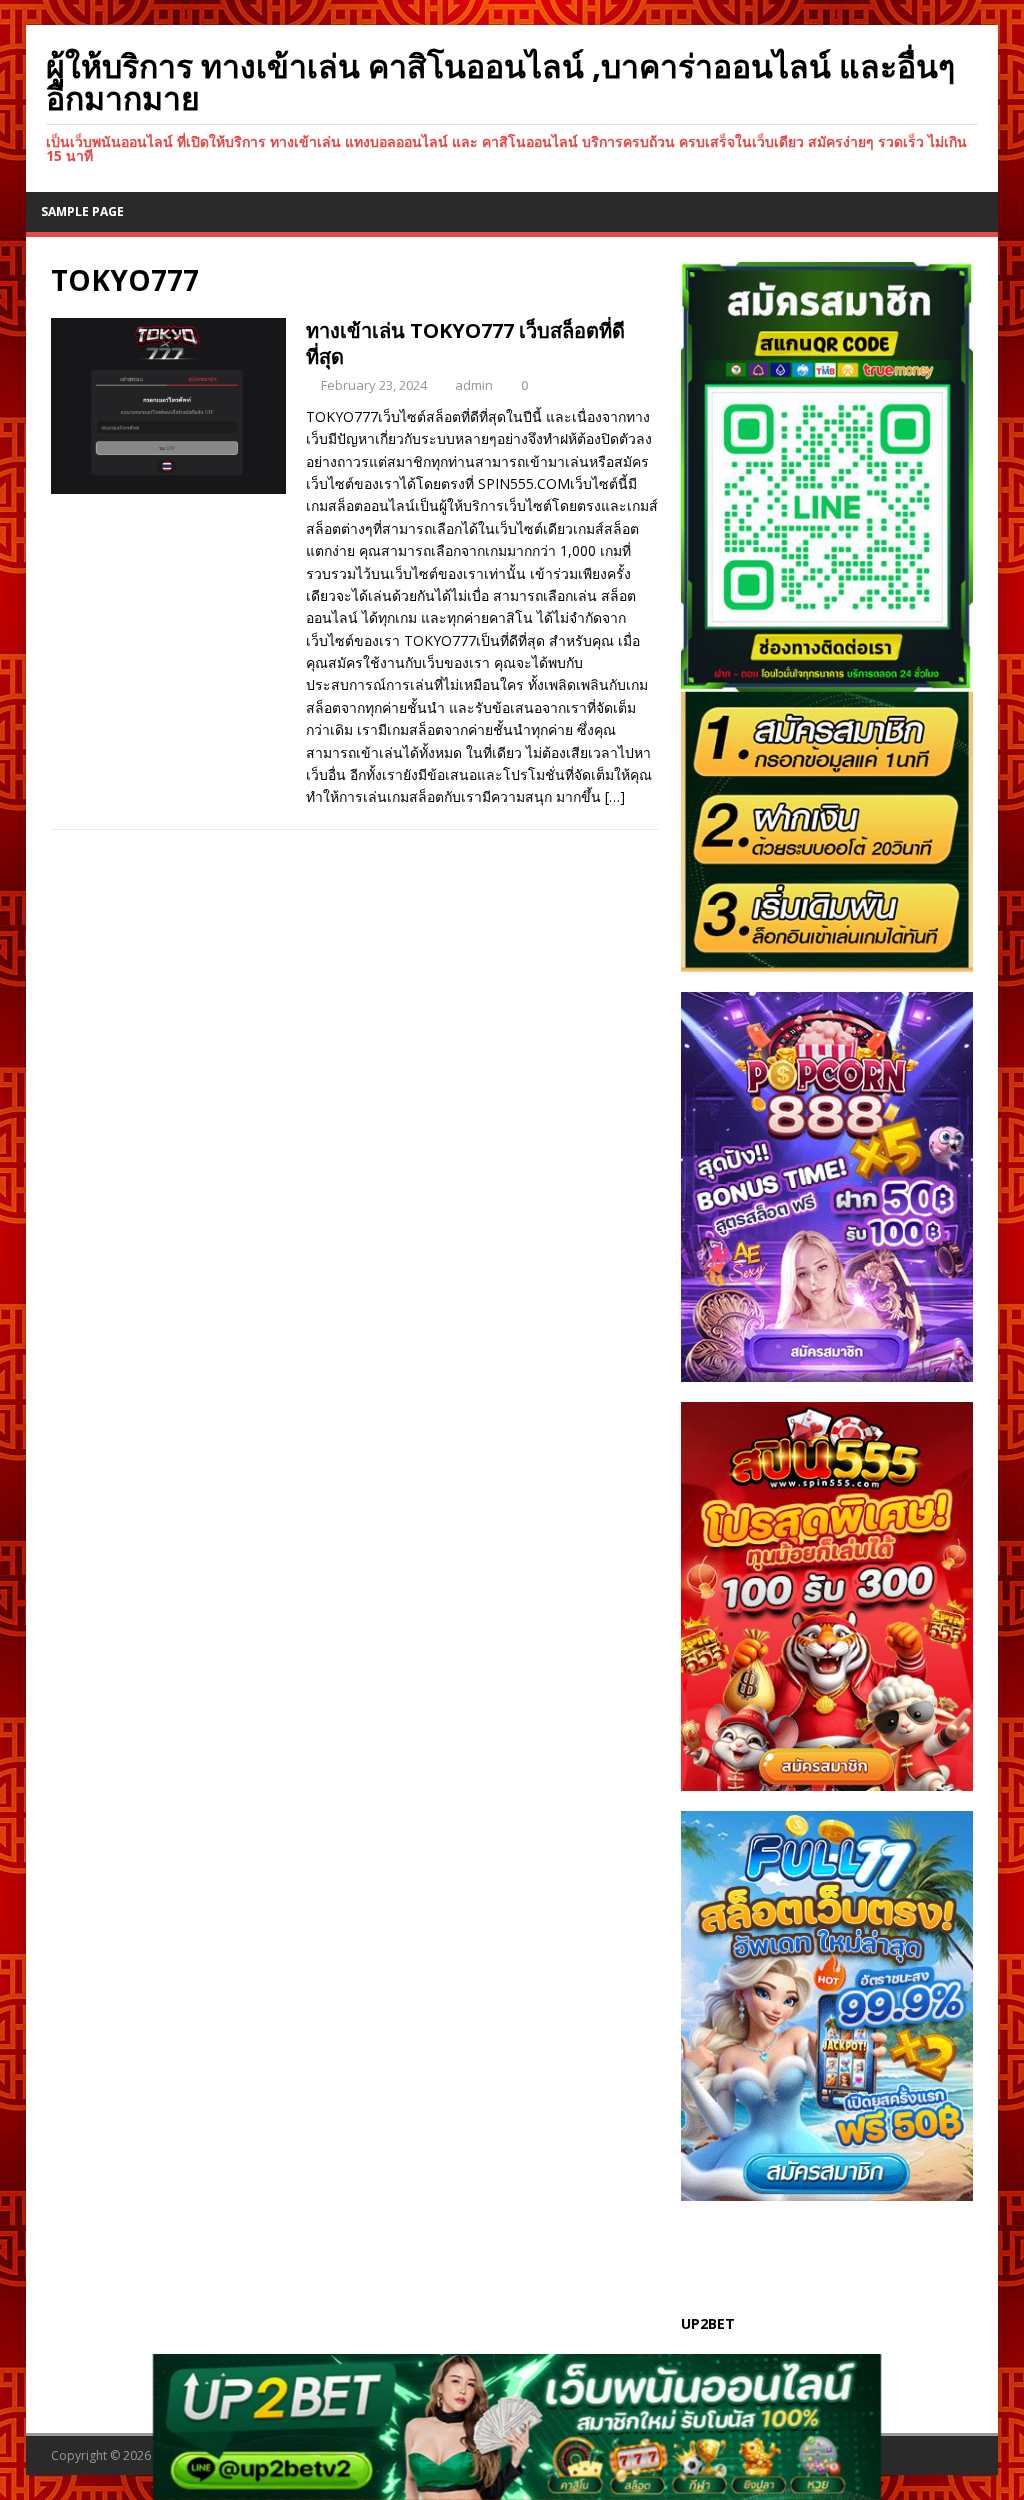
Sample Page (82, 211)
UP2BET (708, 2323)
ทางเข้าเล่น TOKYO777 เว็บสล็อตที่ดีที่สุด (465, 343)
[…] (615, 796)
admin (474, 385)
